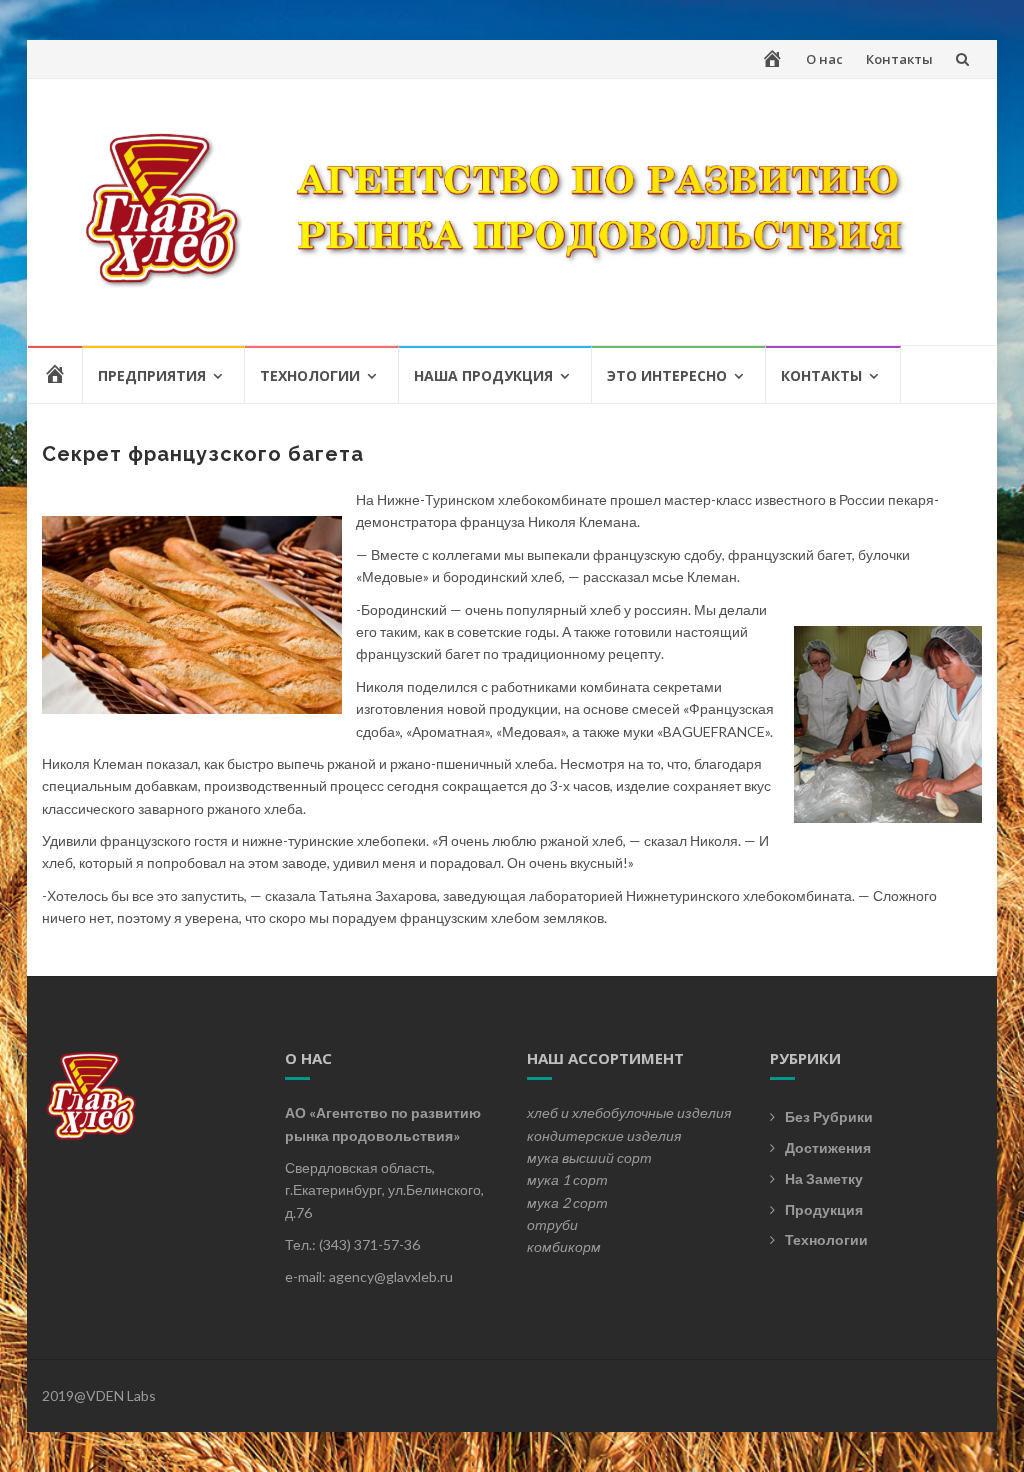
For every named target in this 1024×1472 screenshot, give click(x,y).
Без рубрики (829, 1116)
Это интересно (667, 375)
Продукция (824, 1209)
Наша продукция (483, 375)
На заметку (824, 1178)
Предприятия (152, 375)
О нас (824, 59)
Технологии (310, 375)
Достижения (828, 1147)
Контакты (899, 59)
